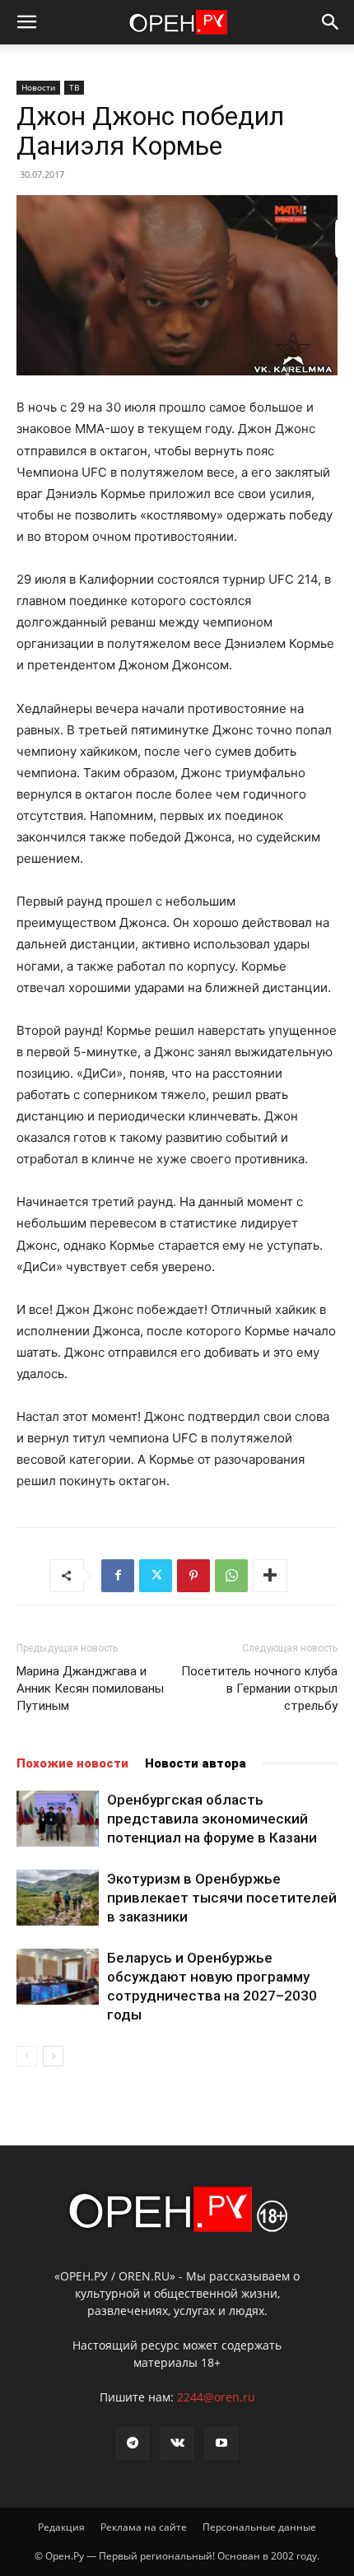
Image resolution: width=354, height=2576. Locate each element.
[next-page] (53, 2056)
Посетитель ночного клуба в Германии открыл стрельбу (259, 1689)
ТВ (74, 87)
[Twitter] (156, 1576)
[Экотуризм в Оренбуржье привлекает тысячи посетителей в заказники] (58, 1898)
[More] (270, 1576)
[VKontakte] (177, 2443)
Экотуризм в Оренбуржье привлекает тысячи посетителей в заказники (222, 1898)
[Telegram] (133, 2443)
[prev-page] (27, 2056)
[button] (26, 22)
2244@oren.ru (216, 2397)
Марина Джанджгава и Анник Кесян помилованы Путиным (90, 1689)
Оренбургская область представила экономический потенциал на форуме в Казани (212, 1819)
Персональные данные (259, 2527)
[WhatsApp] (231, 1576)
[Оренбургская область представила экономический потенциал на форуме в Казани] (58, 1819)
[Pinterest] (193, 1576)
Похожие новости (72, 1763)
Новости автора (196, 1763)
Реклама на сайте (144, 2527)
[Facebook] (118, 1576)
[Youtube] (221, 2443)
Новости (38, 87)
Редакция (61, 2527)
